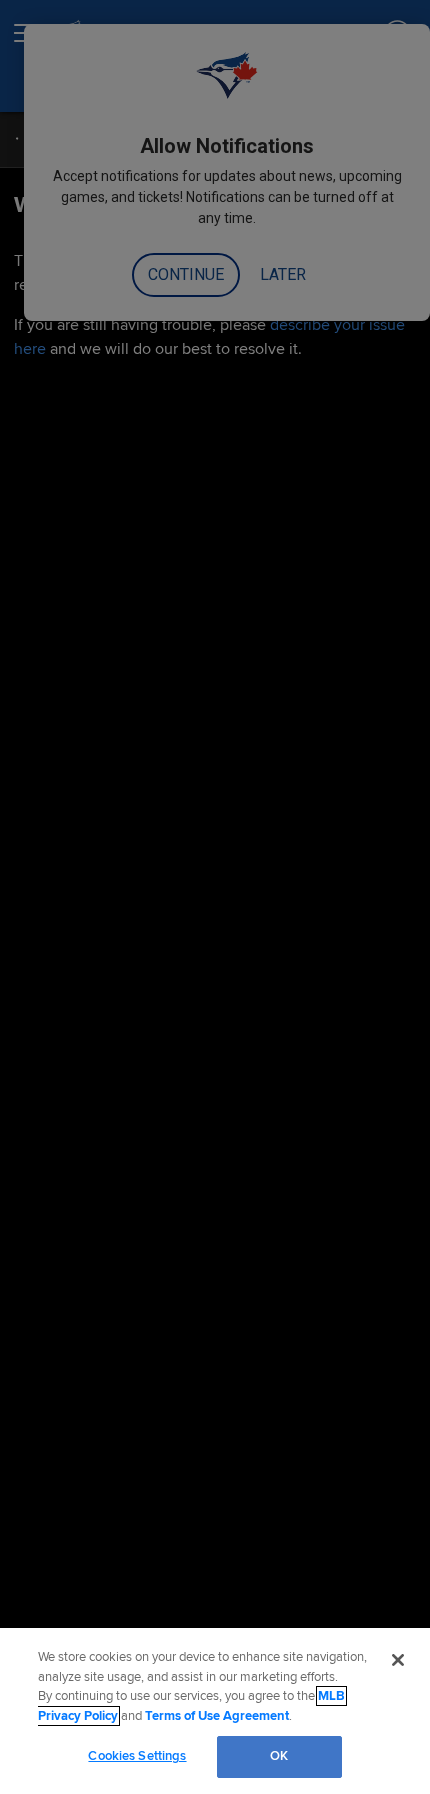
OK (279, 1756)
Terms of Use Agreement (217, 1716)
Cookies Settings (137, 1756)
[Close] (398, 1660)
